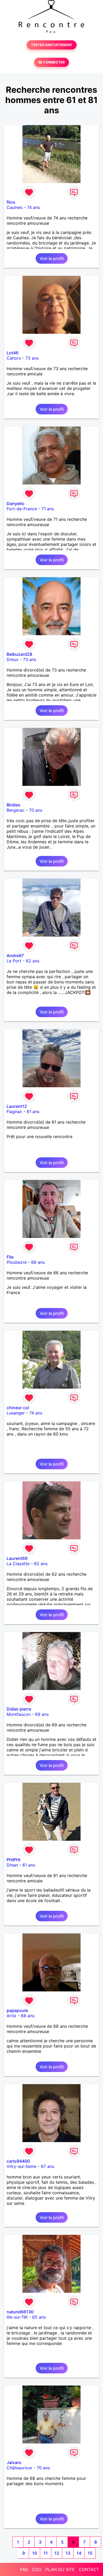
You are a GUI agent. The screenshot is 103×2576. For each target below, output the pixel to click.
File (10, 1257)
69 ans (42, 1714)
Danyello (15, 503)
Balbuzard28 (19, 654)
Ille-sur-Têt (17, 2317)
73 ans (32, 358)
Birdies (13, 805)
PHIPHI (13, 1860)
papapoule (17, 2010)
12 (57, 2553)
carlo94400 (18, 2161)
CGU (37, 2569)
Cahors (14, 358)
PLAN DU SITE (60, 2569)
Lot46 (13, 353)
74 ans (33, 207)
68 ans (28, 2016)
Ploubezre (17, 1262)
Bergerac (16, 810)
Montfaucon (19, 1714)
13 (68, 2553)
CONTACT (89, 2569)
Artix (11, 2016)
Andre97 (15, 956)
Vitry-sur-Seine (22, 2166)
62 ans (33, 961)
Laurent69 (17, 1558)
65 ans (39, 2317)
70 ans (36, 810)
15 (90, 2553)
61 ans (33, 1111)
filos (11, 202)
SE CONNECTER (51, 62)
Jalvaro (14, 2462)
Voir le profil (52, 258)
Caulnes (15, 207)
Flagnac (14, 1111)
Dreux (13, 659)
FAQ (24, 2569)
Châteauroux (19, 2468)
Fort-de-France (22, 509)
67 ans (48, 2166)
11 (46, 2553)
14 (79, 2553)
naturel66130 (20, 2312)
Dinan (12, 1865)
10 (35, 2553)
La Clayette (18, 1564)
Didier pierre (19, 1709)
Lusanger (16, 1413)
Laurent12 (17, 1106)
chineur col (18, 1408)
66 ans (38, 1262)
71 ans (48, 509)
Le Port (14, 961)
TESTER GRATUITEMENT (52, 45)
